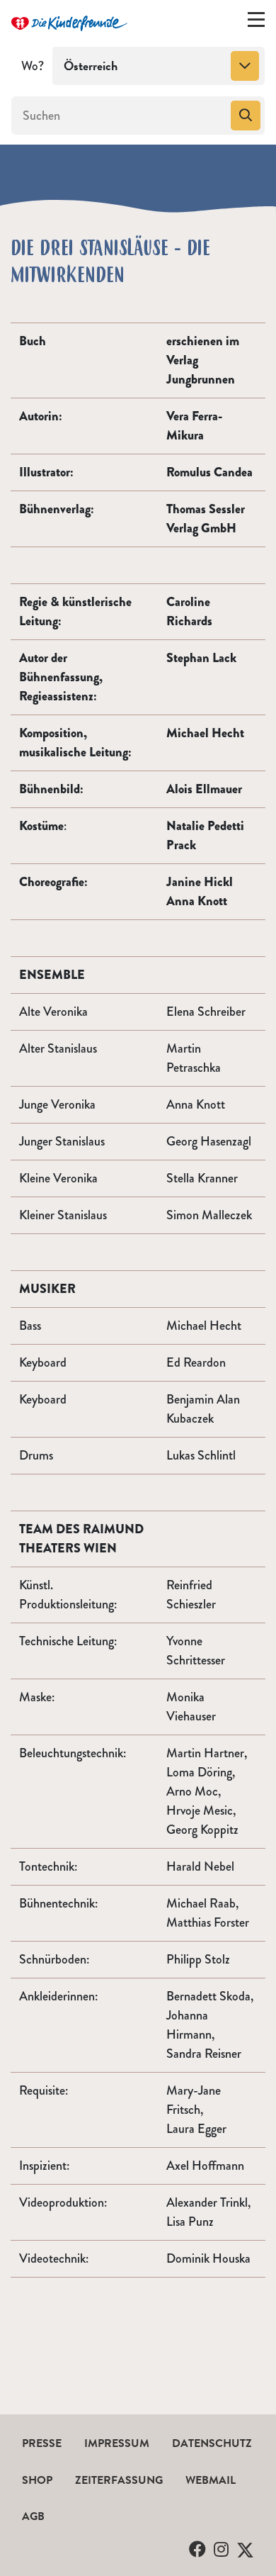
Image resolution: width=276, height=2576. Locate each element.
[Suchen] (246, 116)
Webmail (211, 2480)
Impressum (117, 2443)
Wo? (33, 66)
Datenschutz (212, 2443)
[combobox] (159, 66)
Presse (42, 2443)
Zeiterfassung (119, 2480)
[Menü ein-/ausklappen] (256, 23)
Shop (37, 2480)
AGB (33, 2516)
